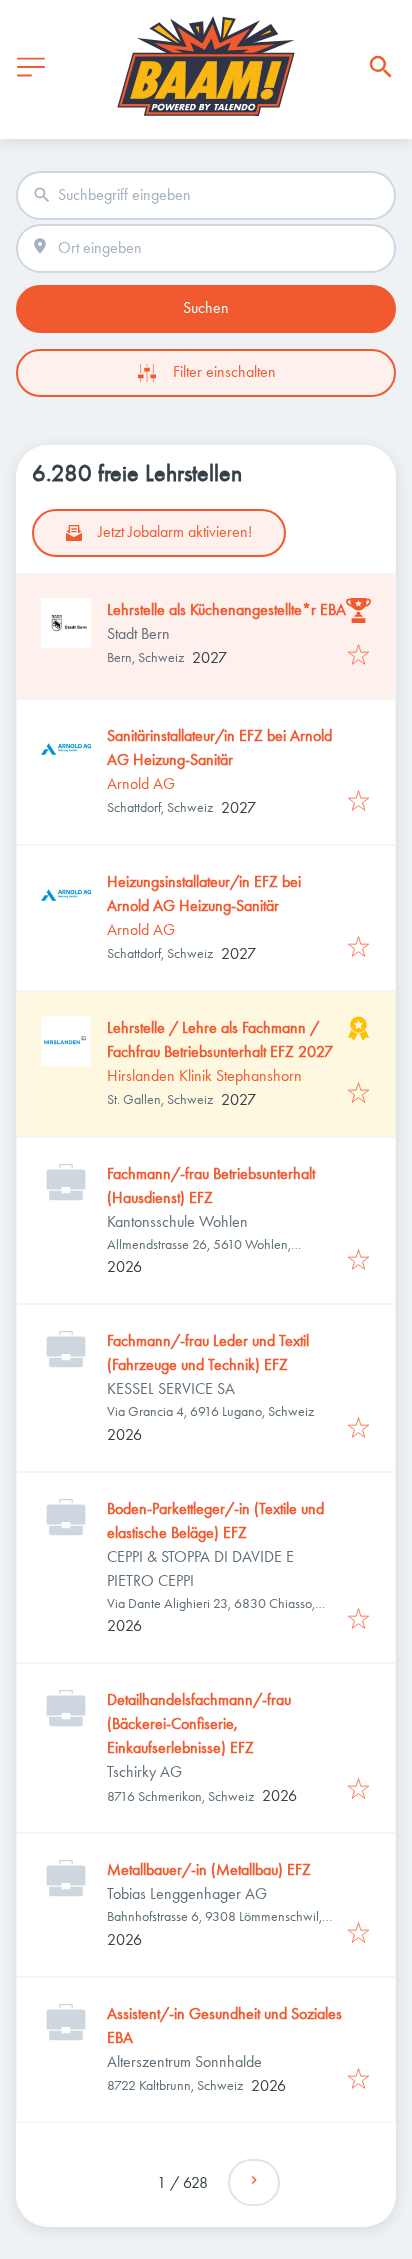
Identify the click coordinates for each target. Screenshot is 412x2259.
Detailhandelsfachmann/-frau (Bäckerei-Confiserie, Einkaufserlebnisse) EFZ (199, 1723)
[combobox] (206, 195)
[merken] (358, 656)
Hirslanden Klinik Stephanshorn (204, 1075)
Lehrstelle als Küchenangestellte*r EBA (226, 609)
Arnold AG (141, 783)
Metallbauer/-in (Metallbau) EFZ (209, 1869)
